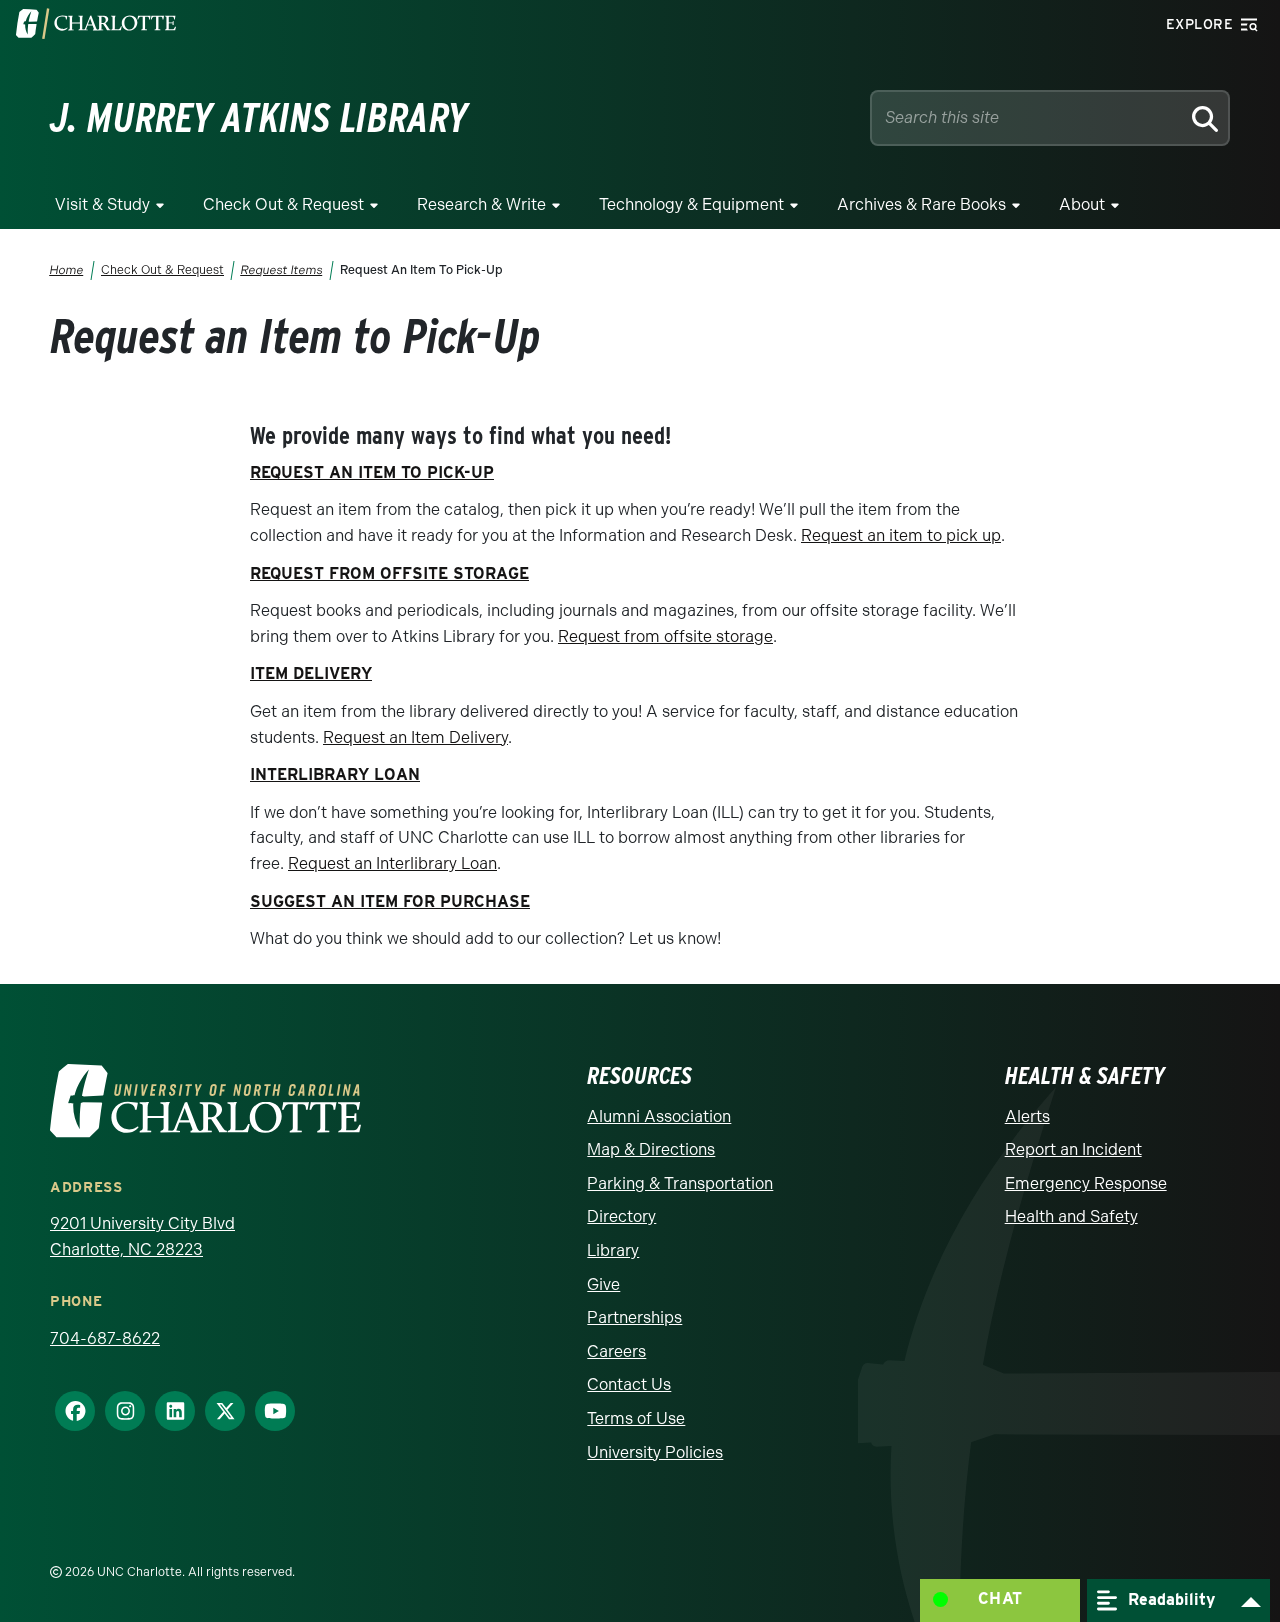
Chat (1000, 1598)
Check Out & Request (283, 204)
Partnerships (634, 1317)
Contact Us (629, 1384)
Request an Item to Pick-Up (372, 472)
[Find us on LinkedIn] (167, 1411)
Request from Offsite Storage (389, 573)
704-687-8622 (105, 1338)
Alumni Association (659, 1116)
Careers (616, 1351)
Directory (621, 1216)
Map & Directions (651, 1149)
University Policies (655, 1452)
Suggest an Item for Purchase (390, 901)
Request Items (282, 270)
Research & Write (481, 204)
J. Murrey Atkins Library (259, 118)
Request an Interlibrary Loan (392, 863)
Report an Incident (1073, 1149)
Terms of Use (636, 1418)
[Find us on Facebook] (67, 1411)
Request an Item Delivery (415, 737)
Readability (1169, 1598)
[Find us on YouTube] (267, 1411)
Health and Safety (1071, 1216)
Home (67, 270)
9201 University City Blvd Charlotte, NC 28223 (142, 1236)
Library (613, 1250)
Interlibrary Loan (335, 774)
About (1082, 204)
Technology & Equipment (691, 204)
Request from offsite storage (665, 636)
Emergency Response (1086, 1183)
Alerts (1027, 1116)
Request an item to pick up (901, 535)
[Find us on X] (217, 1411)
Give (603, 1284)
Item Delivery (311, 673)
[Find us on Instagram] (117, 1411)
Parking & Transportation (680, 1183)
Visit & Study (102, 204)
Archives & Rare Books (921, 204)
